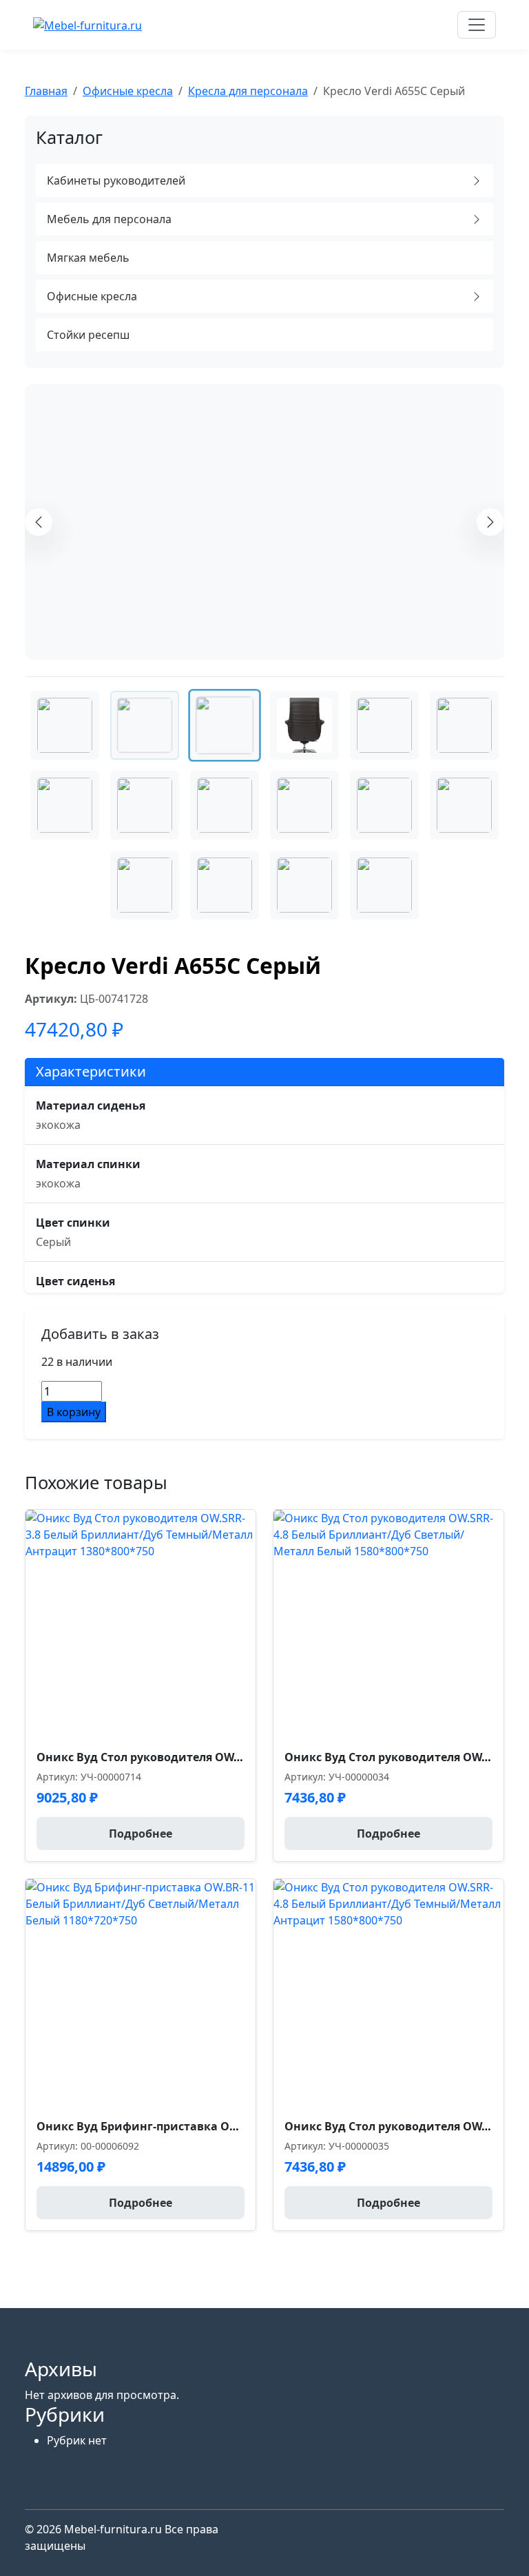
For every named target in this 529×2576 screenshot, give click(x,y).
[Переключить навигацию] (477, 25)
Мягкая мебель (88, 258)
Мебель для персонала (109, 219)
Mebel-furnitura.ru (114, 2529)
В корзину (74, 1412)
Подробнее (141, 1834)
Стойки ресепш (88, 335)
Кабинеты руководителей (116, 180)
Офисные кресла (92, 296)
